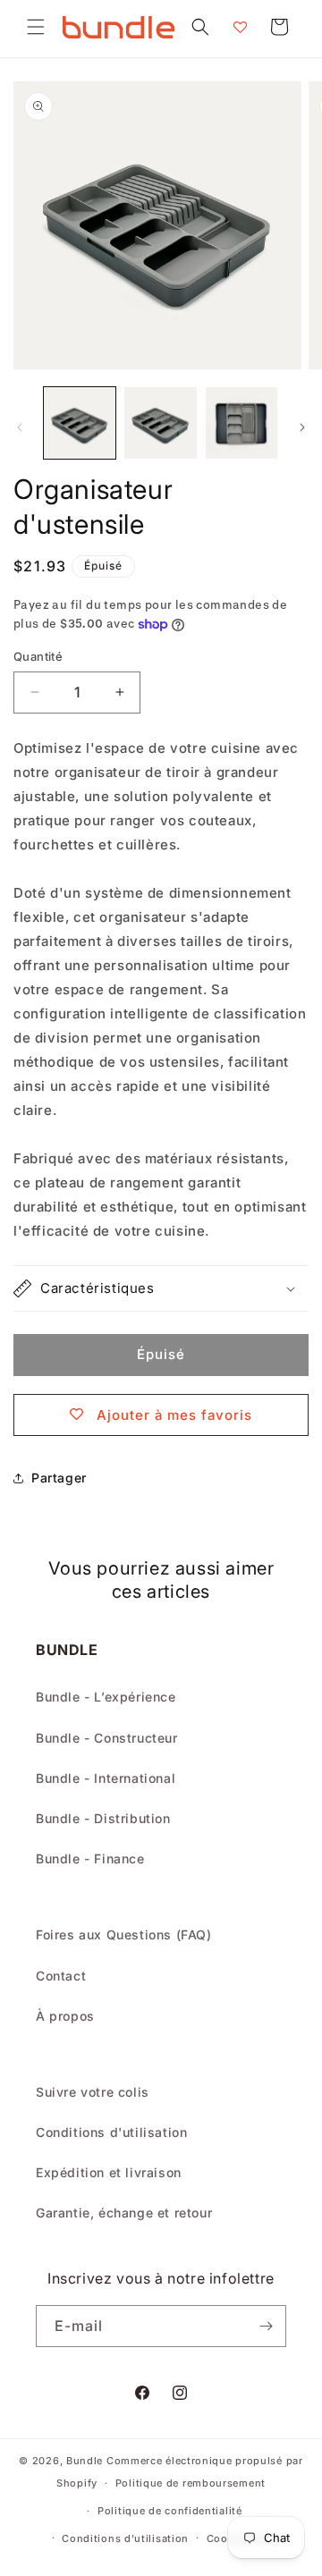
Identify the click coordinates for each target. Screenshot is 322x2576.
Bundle (85, 2461)
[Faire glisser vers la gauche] (20, 427)
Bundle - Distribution (103, 1818)
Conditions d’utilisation (125, 2538)
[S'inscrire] (266, 2326)
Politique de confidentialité (170, 2511)
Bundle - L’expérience (106, 1697)
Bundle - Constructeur (107, 1738)
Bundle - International (106, 1778)
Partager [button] (59, 1478)
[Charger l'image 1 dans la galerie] (80, 423)
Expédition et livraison (109, 2172)
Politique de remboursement (191, 2483)
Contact (61, 1976)
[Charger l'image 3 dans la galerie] (241, 423)
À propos (65, 2016)
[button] (36, 27)
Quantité (38, 656)
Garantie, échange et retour (124, 2213)
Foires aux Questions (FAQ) (124, 1934)
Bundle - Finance (90, 1858)
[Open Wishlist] (240, 27)
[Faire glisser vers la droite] (302, 427)
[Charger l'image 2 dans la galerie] (160, 423)
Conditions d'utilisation (111, 2132)
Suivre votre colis (93, 2092)
